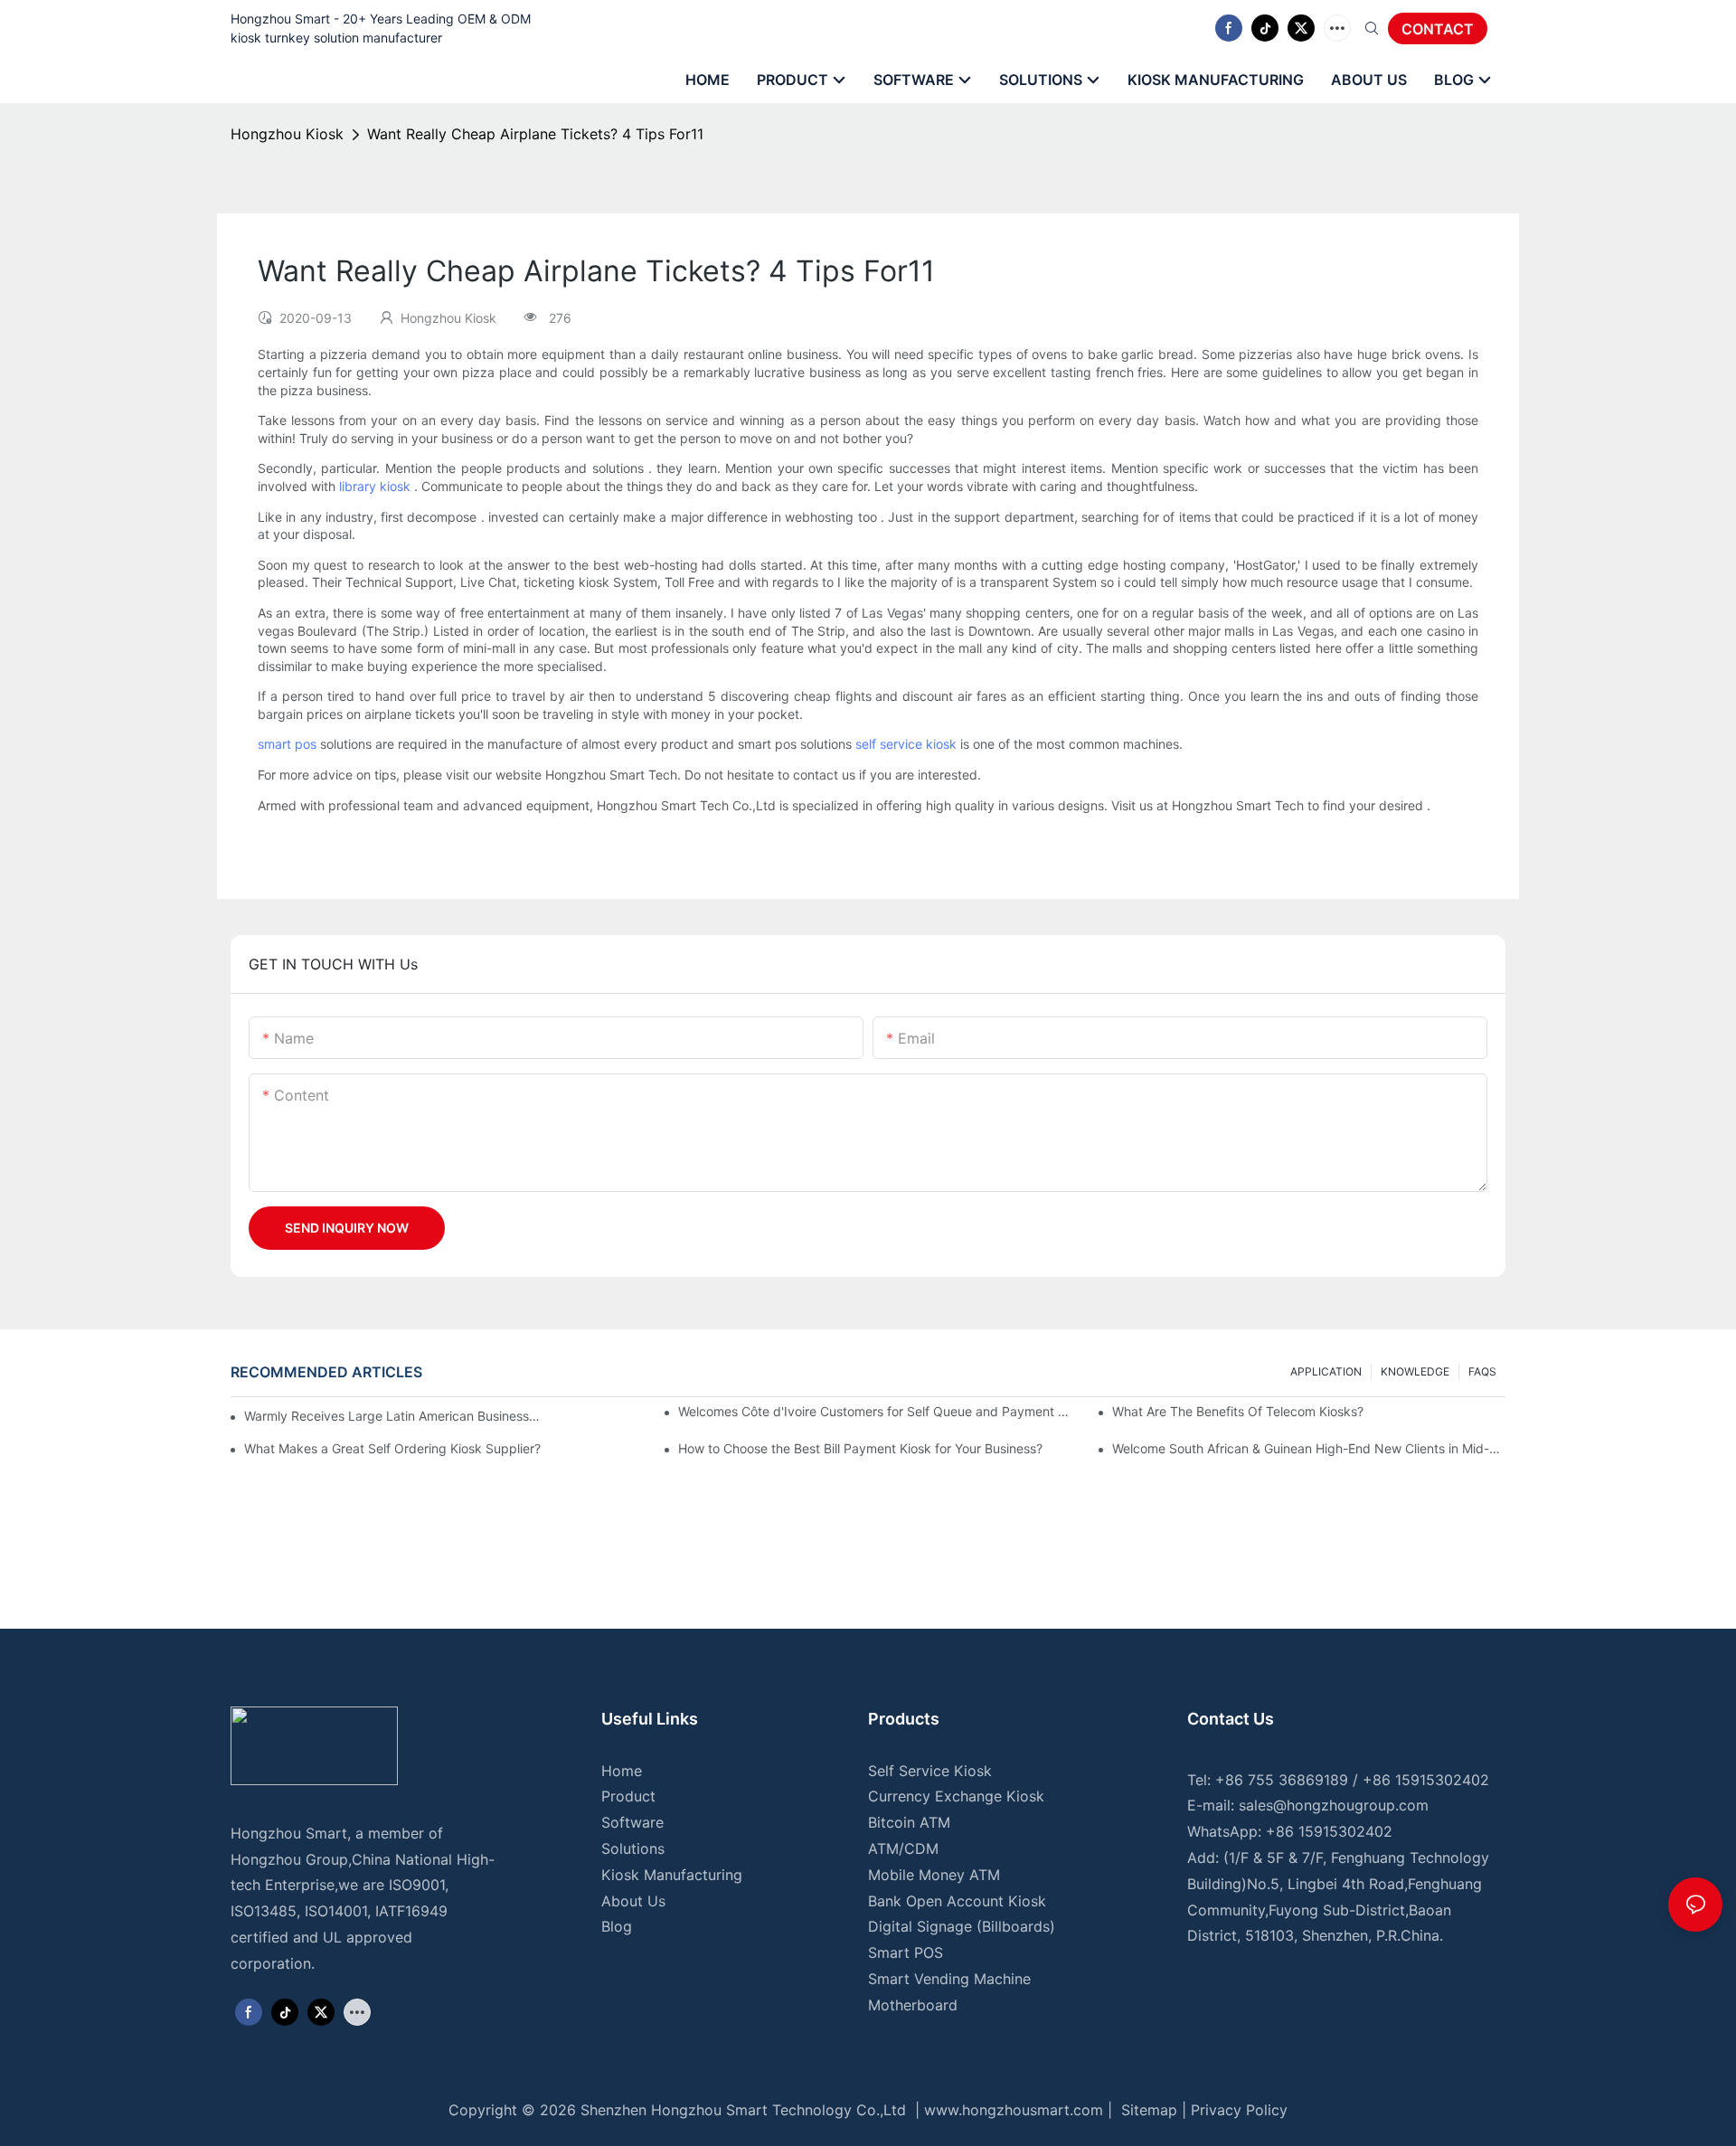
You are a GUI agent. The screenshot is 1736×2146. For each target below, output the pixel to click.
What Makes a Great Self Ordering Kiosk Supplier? (392, 1448)
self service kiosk (906, 744)
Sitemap (1147, 2110)
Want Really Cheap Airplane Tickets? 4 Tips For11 (535, 134)
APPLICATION (1326, 1371)
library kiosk (375, 486)
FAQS (1482, 1371)
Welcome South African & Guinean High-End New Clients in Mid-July (1309, 1448)
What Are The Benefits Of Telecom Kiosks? (1238, 1411)
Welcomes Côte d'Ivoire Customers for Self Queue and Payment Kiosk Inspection (875, 1411)
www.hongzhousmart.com (1014, 2110)
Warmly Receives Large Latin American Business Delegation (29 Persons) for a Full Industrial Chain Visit (393, 1416)
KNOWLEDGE (1415, 1371)
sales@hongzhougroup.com (1334, 1805)
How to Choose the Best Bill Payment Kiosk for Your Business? (860, 1448)
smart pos (287, 744)
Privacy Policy (1239, 2110)
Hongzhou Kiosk (287, 134)
